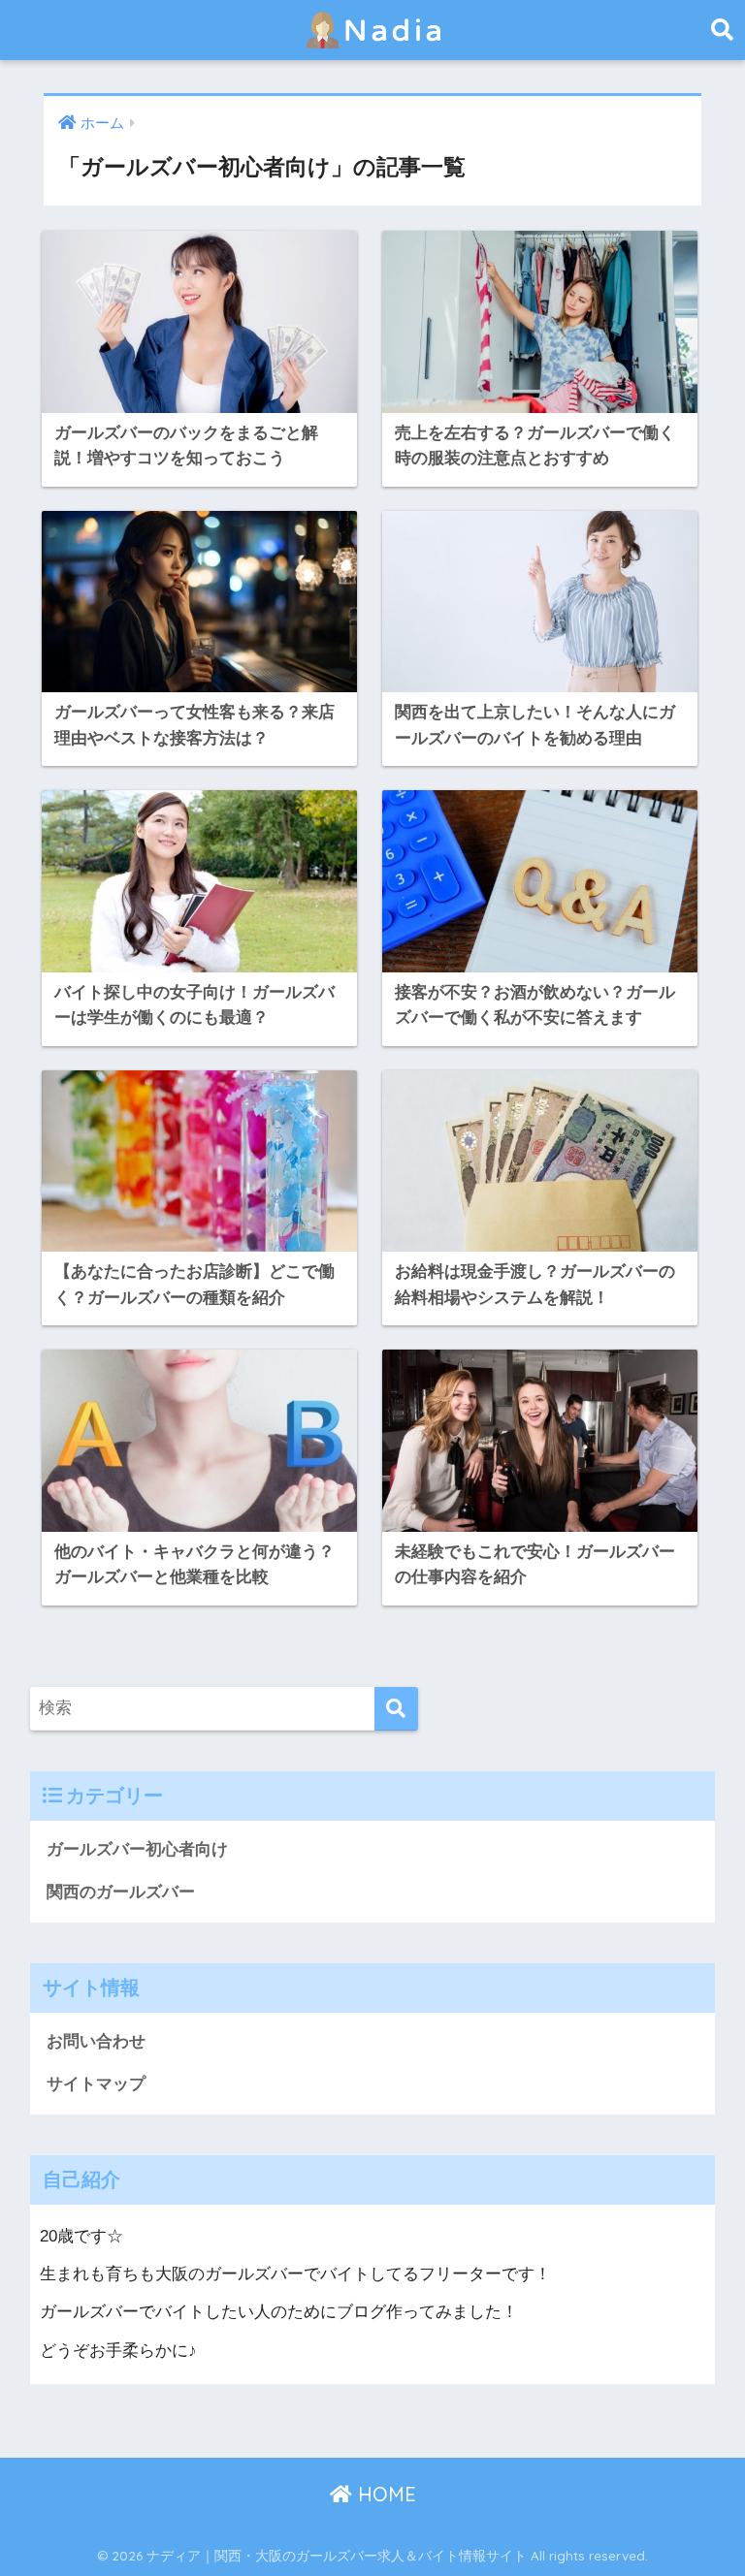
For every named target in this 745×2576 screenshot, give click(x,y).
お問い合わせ (96, 2041)
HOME (384, 2494)
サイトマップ (96, 2084)
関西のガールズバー (121, 1892)
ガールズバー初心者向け (137, 1849)
